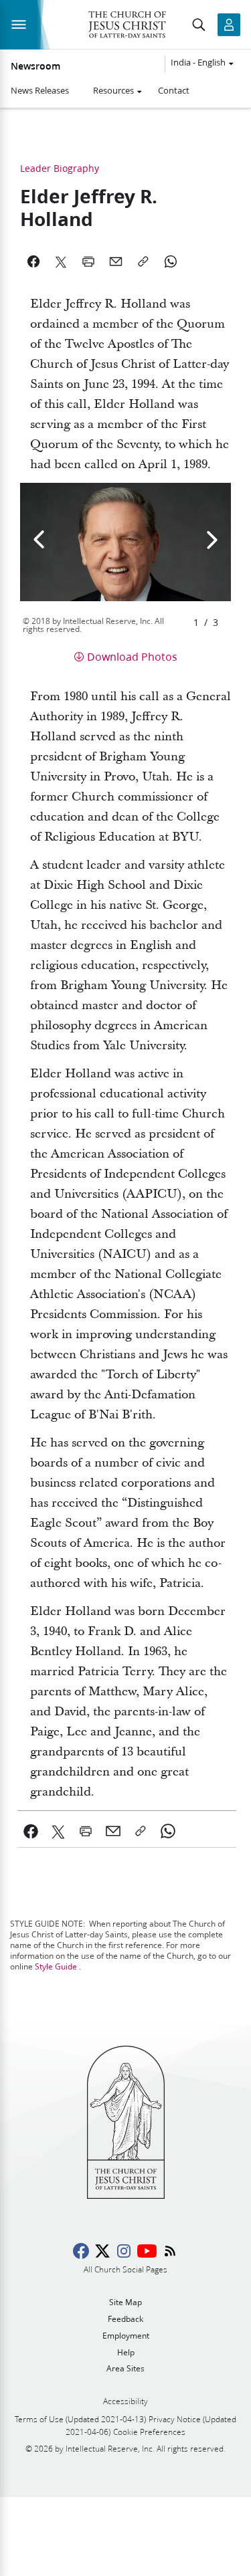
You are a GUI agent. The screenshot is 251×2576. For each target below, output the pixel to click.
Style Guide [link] (56, 1966)
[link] (31, 1831)
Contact (174, 90)
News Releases (40, 90)
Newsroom (35, 66)
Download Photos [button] (132, 656)
